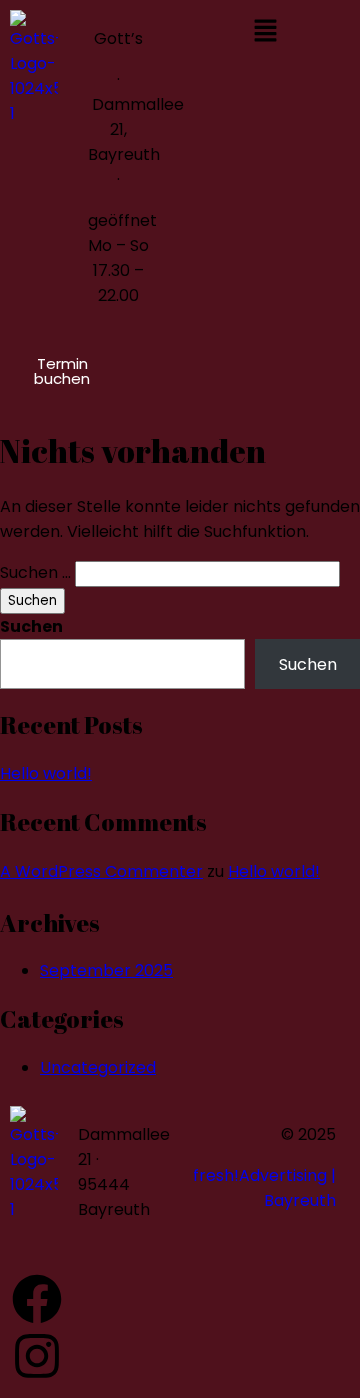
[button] (265, 32)
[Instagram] (37, 1356)
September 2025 (106, 970)
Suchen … (35, 572)
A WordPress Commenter (101, 871)
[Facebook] (37, 1299)
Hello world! (46, 773)
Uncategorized (98, 1067)
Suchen (31, 626)
